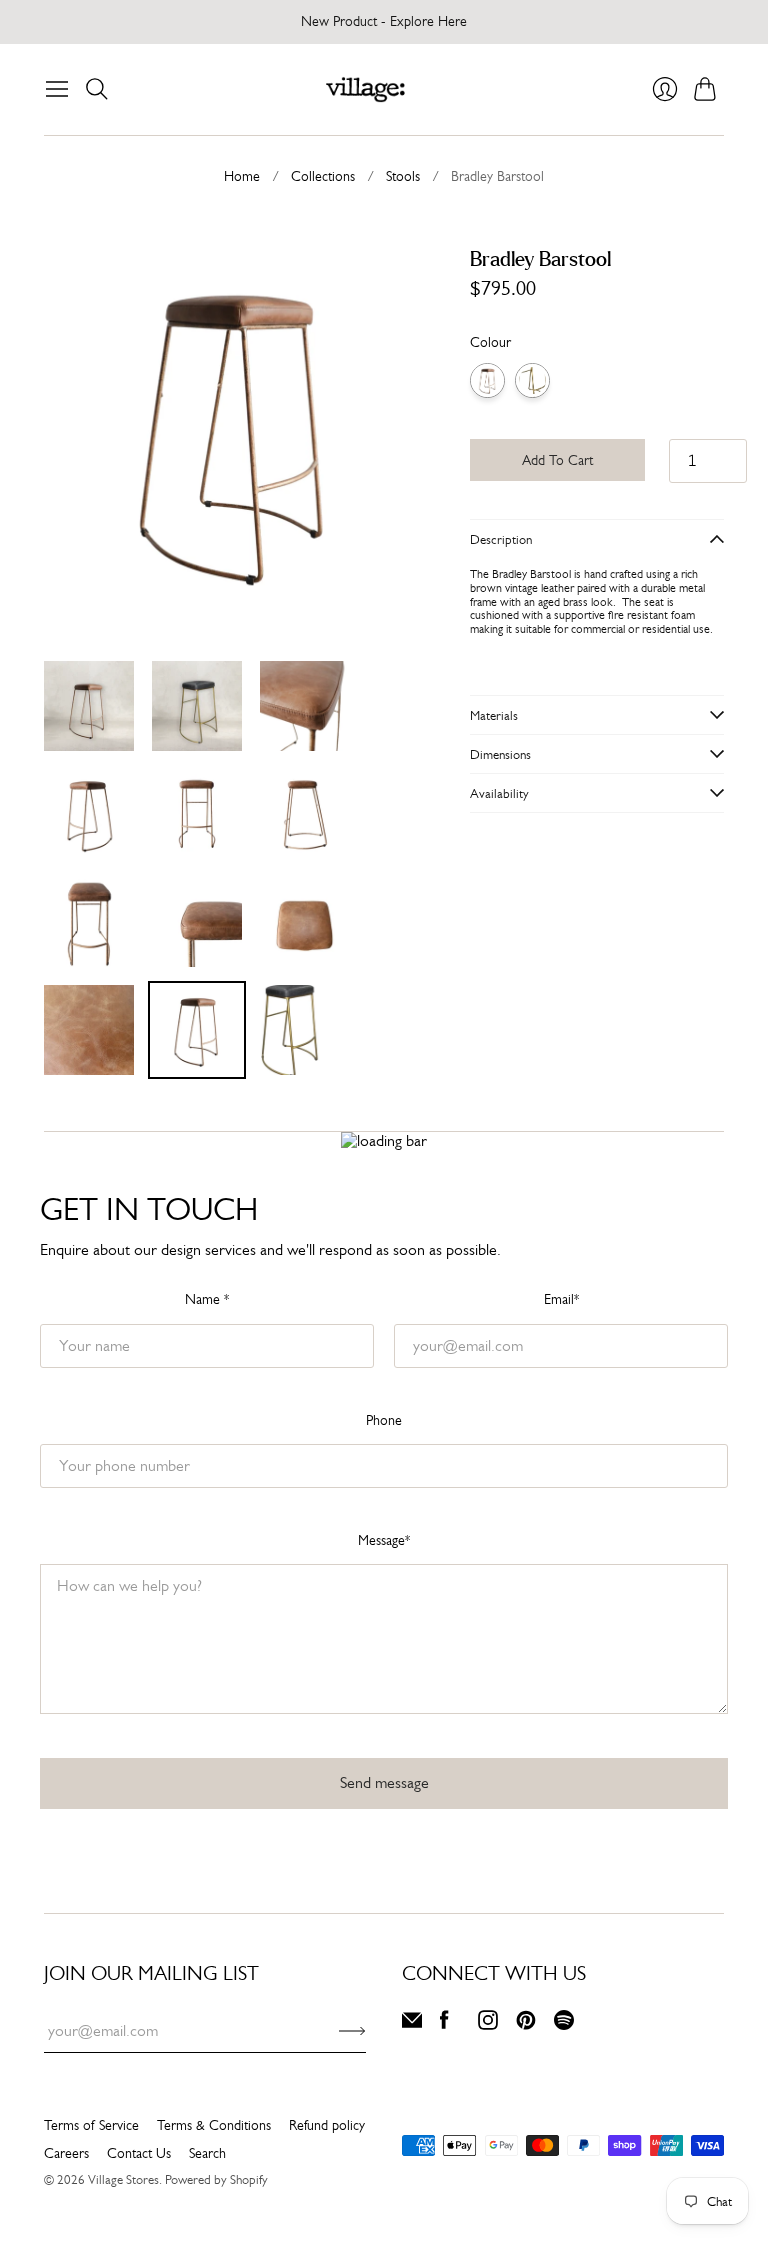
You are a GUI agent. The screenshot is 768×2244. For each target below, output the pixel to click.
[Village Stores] (365, 89)
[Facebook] (444, 2024)
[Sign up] (352, 2031)
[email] (412, 2024)
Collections (323, 176)
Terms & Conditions (214, 2125)
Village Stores (123, 2179)
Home (242, 176)
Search (207, 2153)
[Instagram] (488, 2024)
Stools (403, 176)
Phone (384, 1420)
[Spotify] (564, 2024)
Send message (384, 1782)
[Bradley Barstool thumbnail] (89, 706)
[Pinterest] (526, 2024)
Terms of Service (91, 2125)
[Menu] (57, 89)
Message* (384, 1540)
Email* (561, 1299)
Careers (66, 2153)
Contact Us (139, 2153)
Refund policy (327, 2125)
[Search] (97, 89)
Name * (207, 1299)
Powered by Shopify (216, 2179)
